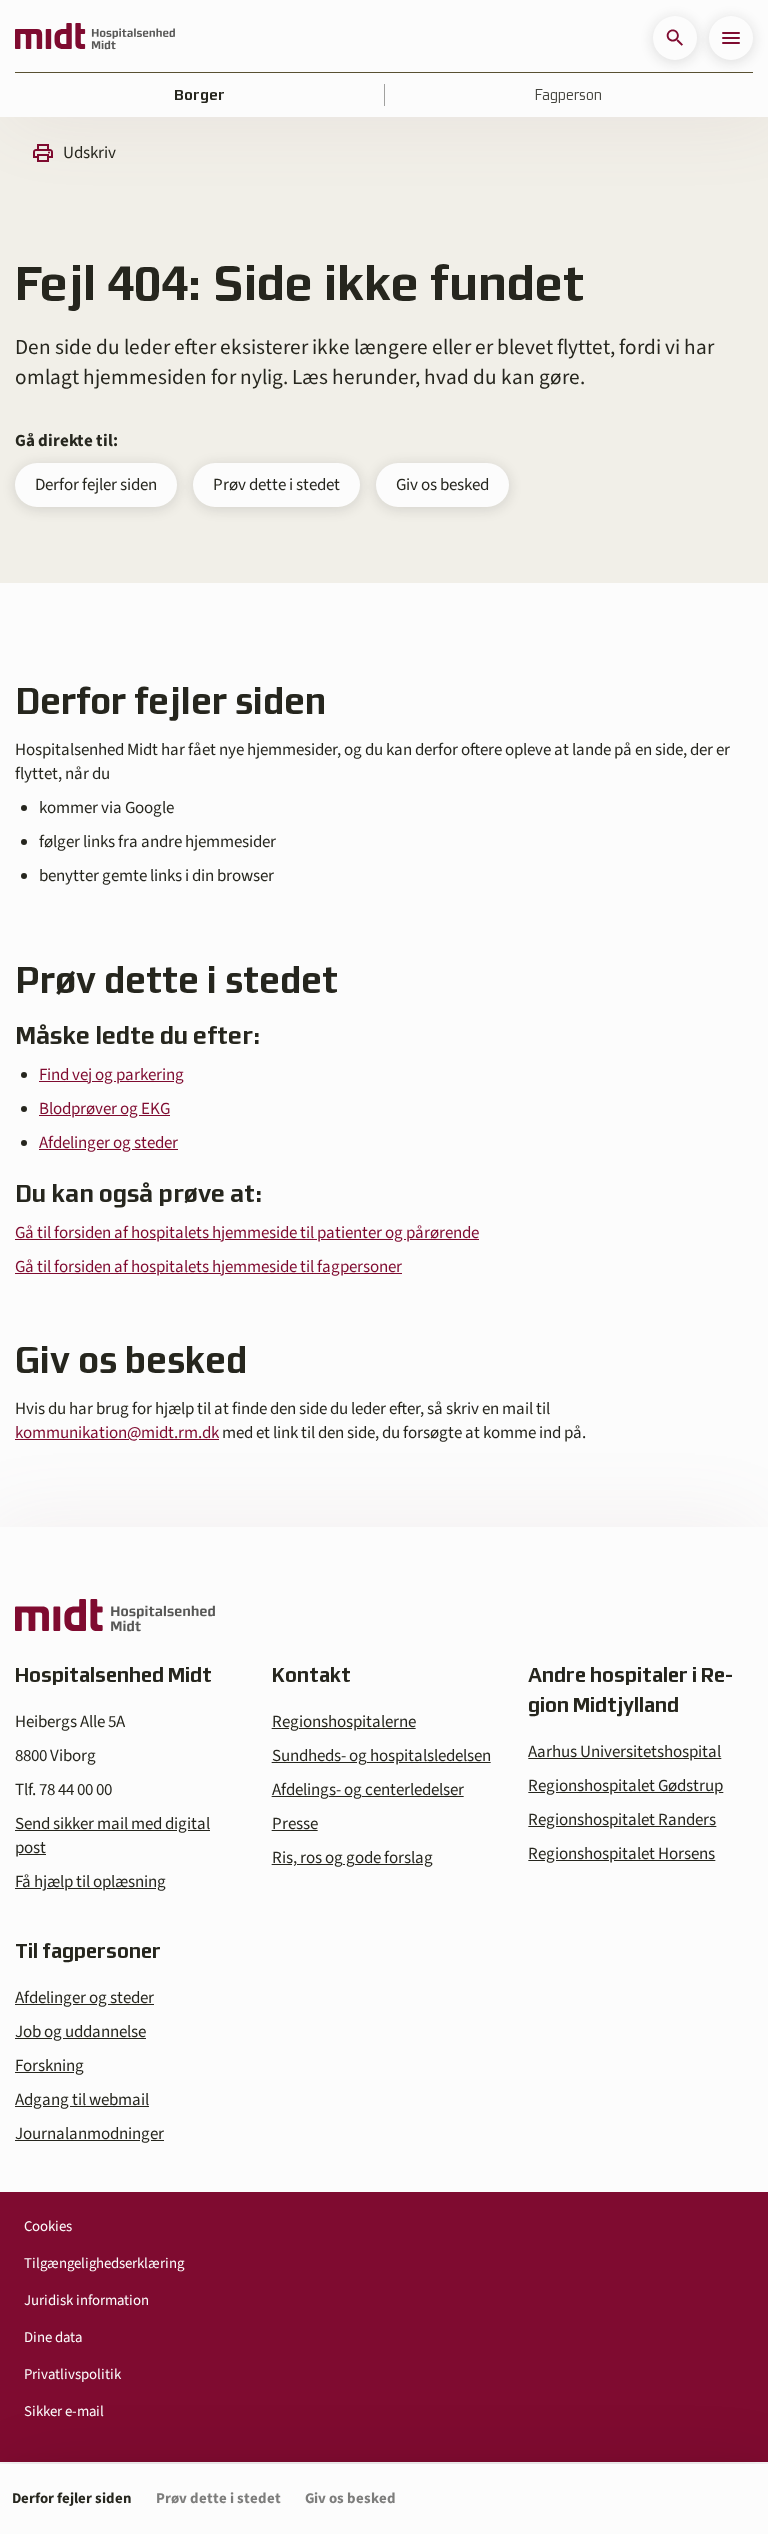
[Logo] (95, 38)
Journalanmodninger (89, 2134)
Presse (295, 1824)
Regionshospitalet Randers (622, 1820)
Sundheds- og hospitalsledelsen (381, 1756)
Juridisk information (86, 2300)
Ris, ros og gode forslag (352, 1858)
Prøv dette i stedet (276, 485)
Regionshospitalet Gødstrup (625, 1786)
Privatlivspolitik (72, 2374)
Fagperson (568, 95)
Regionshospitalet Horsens (621, 1854)
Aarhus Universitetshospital (624, 1752)
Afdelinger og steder (108, 1143)
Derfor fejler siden (96, 485)
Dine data (53, 2337)
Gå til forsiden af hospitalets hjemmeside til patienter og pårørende (247, 1233)
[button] (675, 38)
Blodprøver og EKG (104, 1109)
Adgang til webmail (82, 2100)
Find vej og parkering (111, 1075)
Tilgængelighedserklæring (104, 2263)
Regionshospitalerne (344, 1722)
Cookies (48, 2226)
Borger (199, 95)
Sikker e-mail (64, 2411)
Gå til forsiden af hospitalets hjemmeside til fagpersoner (208, 1267)
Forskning (49, 2066)
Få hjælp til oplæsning (90, 1882)
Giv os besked (442, 485)
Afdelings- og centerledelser (368, 1790)
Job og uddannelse (80, 2032)
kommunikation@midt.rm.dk (117, 1433)
